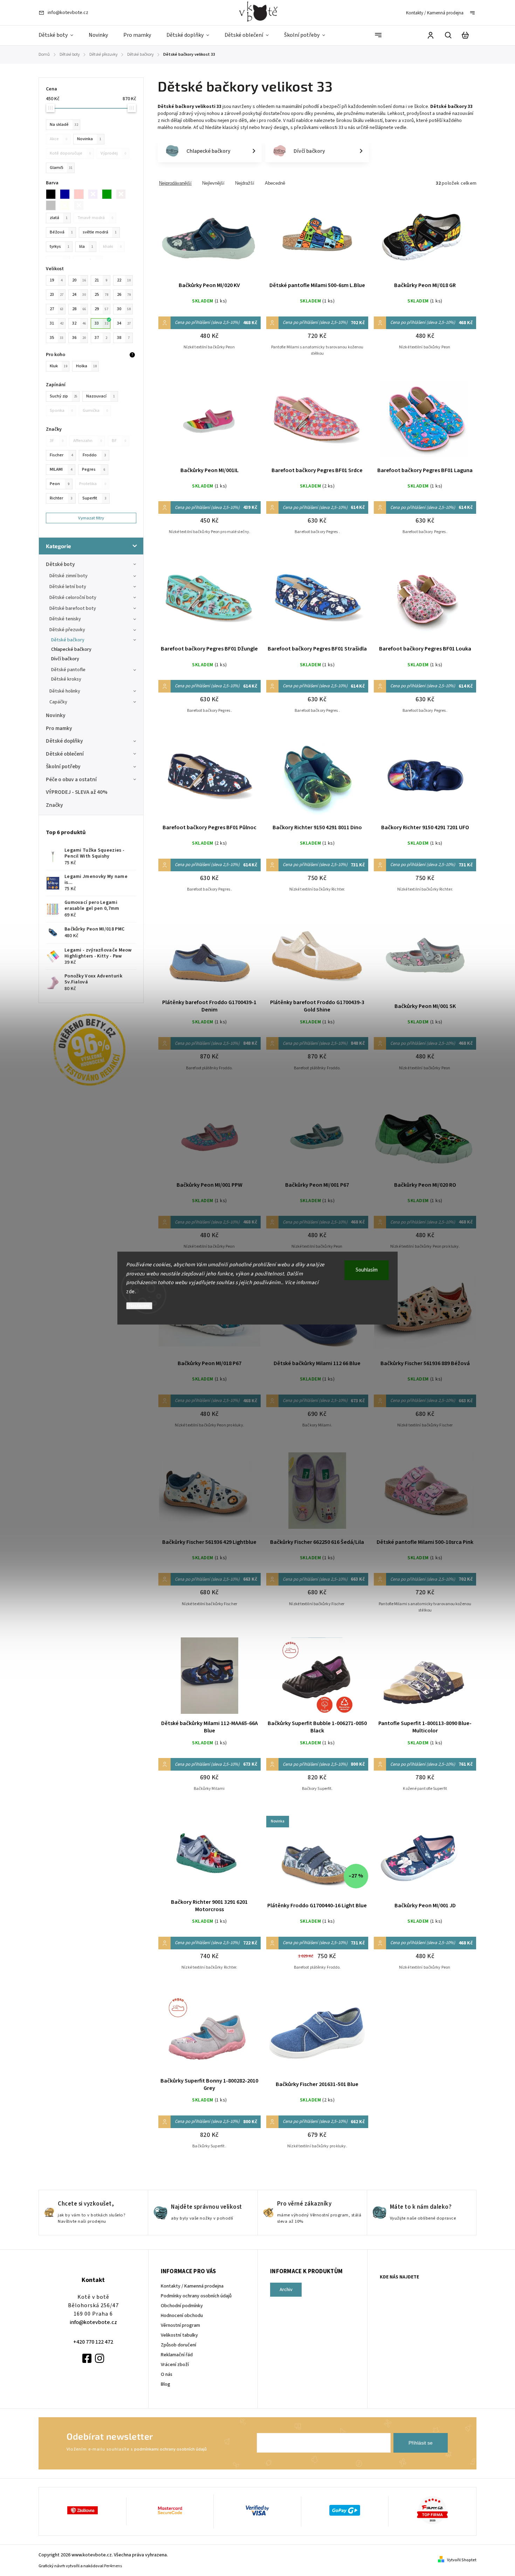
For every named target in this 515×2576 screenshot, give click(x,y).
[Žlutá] (67, 205)
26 (124, 294)
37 (101, 338)
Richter (61, 498)
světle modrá (100, 232)
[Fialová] (95, 194)
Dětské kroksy (66, 679)
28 (79, 309)
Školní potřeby (63, 766)
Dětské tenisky (65, 619)
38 (123, 338)
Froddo (94, 455)
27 (57, 309)
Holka (86, 366)
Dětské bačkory (68, 640)
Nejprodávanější (175, 183)
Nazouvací (101, 396)
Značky (54, 805)
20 (79, 280)
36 (79, 338)
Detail (210, 238)
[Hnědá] (123, 194)
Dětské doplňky (64, 741)
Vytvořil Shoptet (462, 2560)
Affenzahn (88, 441)
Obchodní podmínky (182, 2306)
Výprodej (113, 153)
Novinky (56, 715)
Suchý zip (64, 396)
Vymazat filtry (91, 518)
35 (57, 338)
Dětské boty (60, 564)
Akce (59, 139)
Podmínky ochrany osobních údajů (196, 2296)
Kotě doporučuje (70, 153)
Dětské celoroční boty (73, 598)
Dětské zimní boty (68, 576)
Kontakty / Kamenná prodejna (435, 13)
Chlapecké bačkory (71, 649)
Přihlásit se (421, 2443)
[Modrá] (67, 194)
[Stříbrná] (81, 205)
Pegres (94, 469)
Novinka (89, 139)
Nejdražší (245, 183)
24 (79, 294)
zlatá (59, 218)
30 (124, 309)
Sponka (61, 410)
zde (131, 1292)
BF (119, 441)
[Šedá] (53, 205)
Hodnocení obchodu (182, 2316)
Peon (60, 484)
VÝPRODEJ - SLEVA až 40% (77, 792)
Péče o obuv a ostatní (71, 779)
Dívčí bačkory (65, 659)
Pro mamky (59, 728)
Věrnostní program (180, 2325)
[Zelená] (109, 194)
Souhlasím (367, 1270)
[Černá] (53, 194)
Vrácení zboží (175, 2365)
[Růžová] (81, 194)
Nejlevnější (213, 183)
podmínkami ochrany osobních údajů (170, 2449)
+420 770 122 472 (93, 2342)
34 (124, 323)
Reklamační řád (177, 2355)
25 (101, 294)
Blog (166, 2384)
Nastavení (139, 1306)
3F (57, 441)
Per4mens (113, 2566)
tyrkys (60, 246)
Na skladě (64, 124)
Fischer (61, 455)
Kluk (59, 366)
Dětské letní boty (68, 587)
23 (57, 294)
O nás (167, 2374)
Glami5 (61, 168)
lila (86, 246)
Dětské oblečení (65, 754)
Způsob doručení (178, 2345)
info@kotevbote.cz (93, 2322)
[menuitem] (60, 35)
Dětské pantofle (68, 670)
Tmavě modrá (95, 218)
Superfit (94, 498)
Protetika (93, 484)
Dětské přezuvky (67, 630)
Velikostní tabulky (179, 2335)
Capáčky (58, 702)
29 (101, 309)
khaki (112, 246)
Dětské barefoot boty (73, 608)
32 (79, 323)
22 (124, 280)
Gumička (95, 410)
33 (101, 323)
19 (56, 280)
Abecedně (275, 183)
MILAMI (61, 469)
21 (101, 280)
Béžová (61, 232)
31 (57, 323)
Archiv (286, 2290)
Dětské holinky (65, 691)
